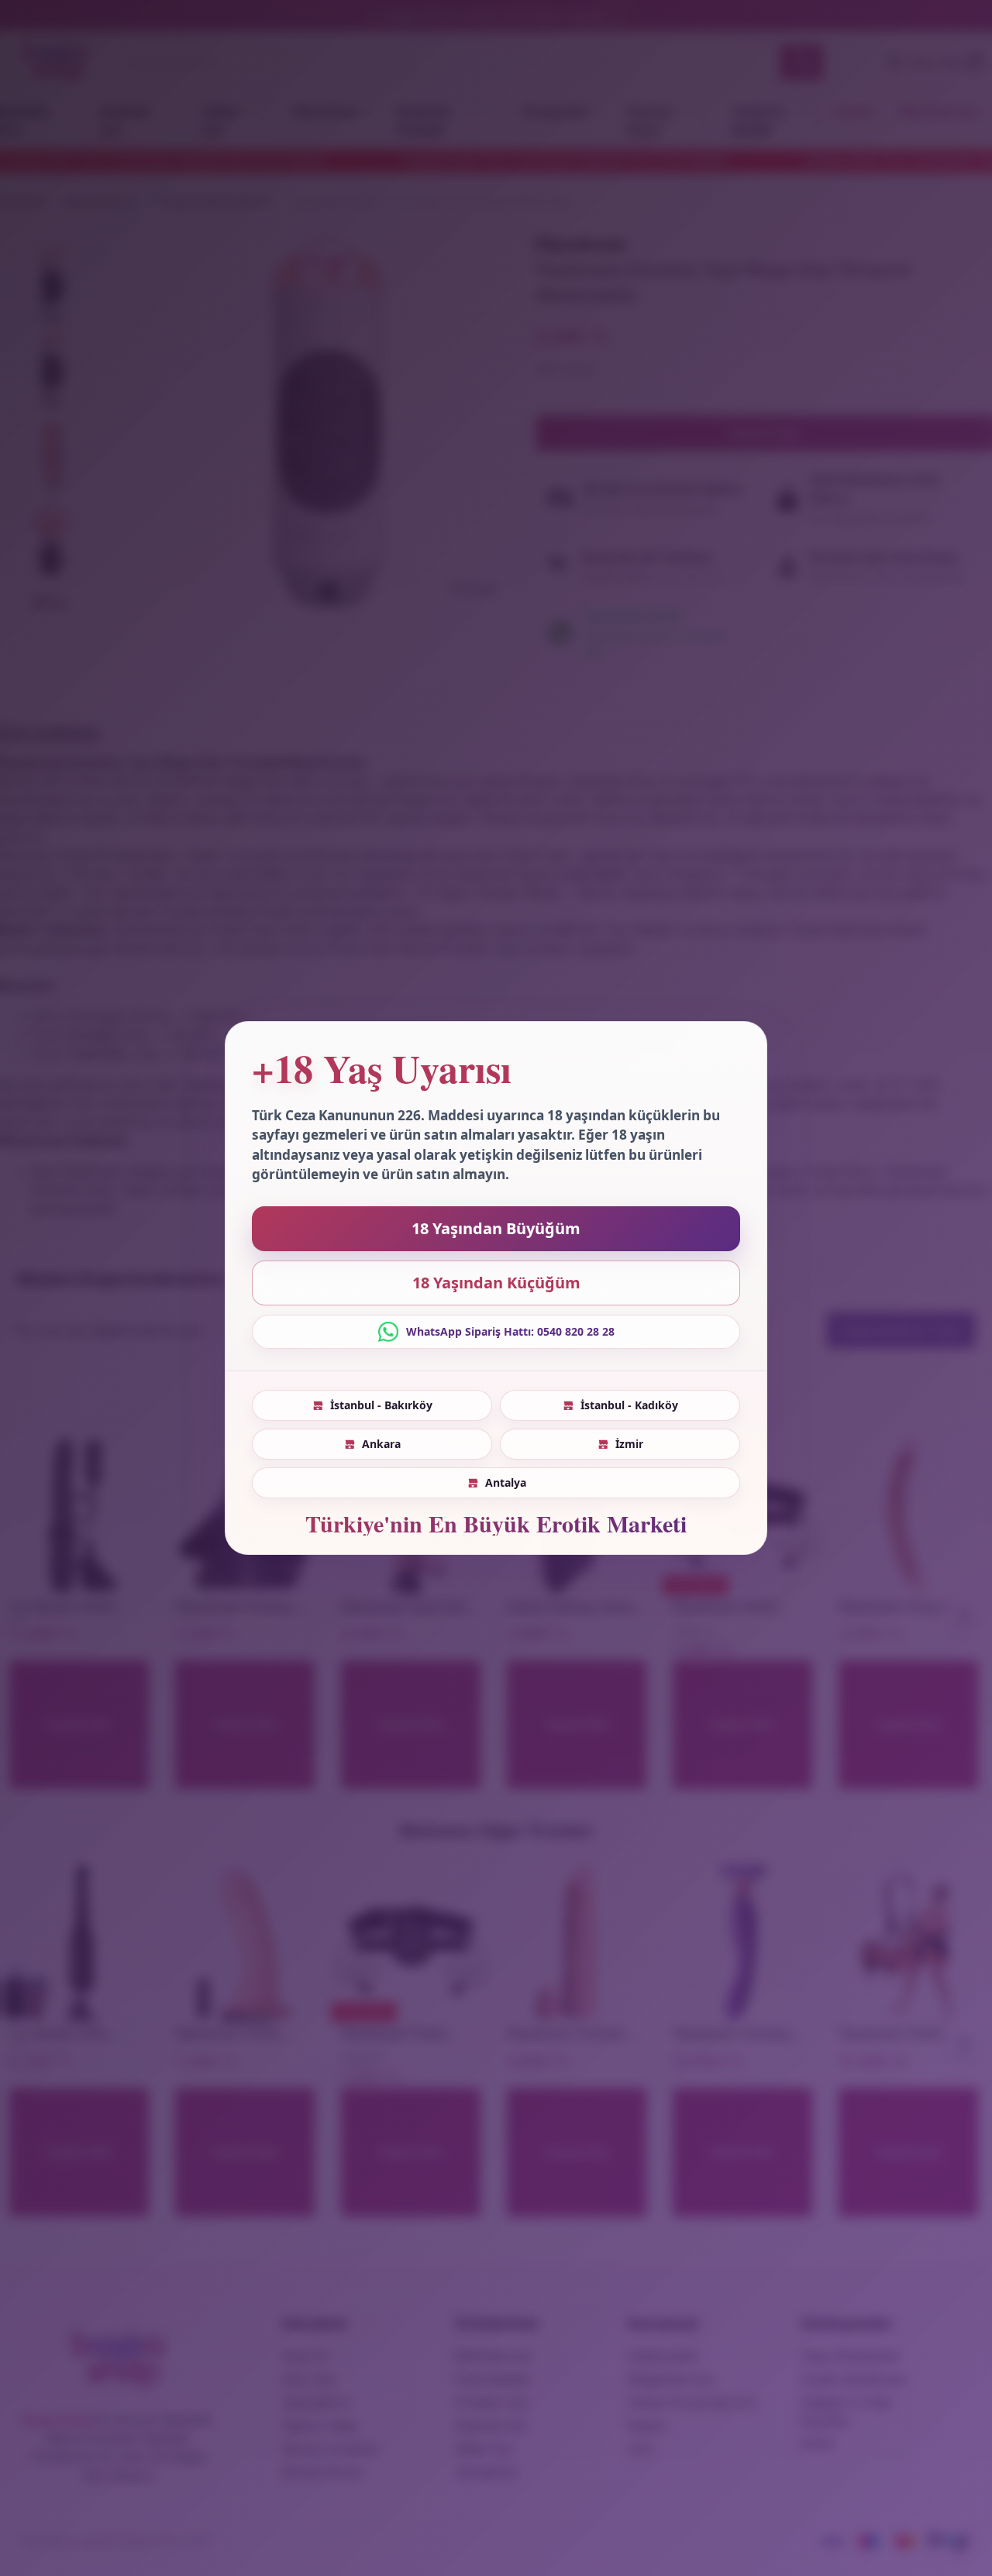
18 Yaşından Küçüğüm (496, 1283)
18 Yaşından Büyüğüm (496, 1228)
